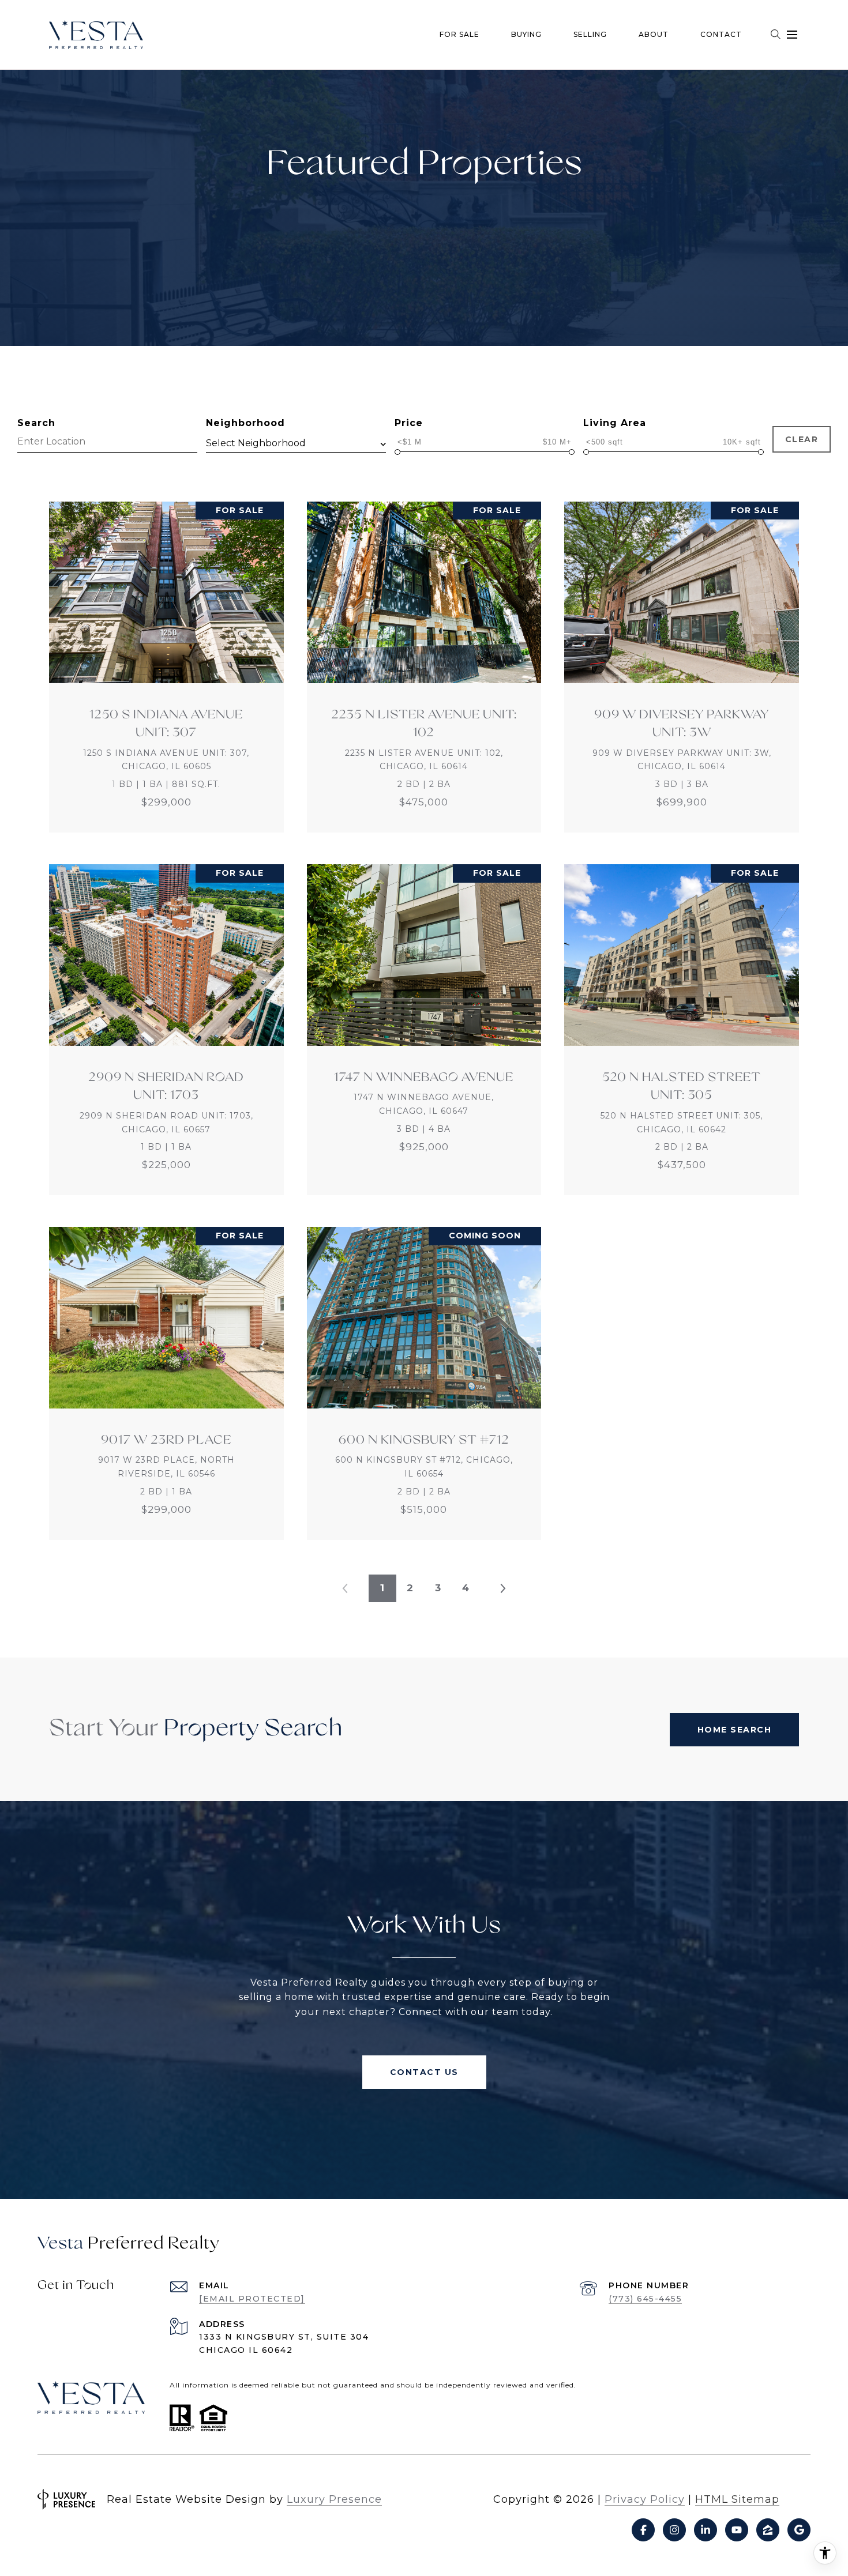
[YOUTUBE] (737, 2530)
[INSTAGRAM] (674, 2530)
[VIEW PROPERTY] (167, 657)
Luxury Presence (334, 2499)
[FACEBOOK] (643, 2530)
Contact (721, 34)
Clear (802, 439)
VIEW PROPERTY (167, 667)
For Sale (459, 34)
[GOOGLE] (799, 2530)
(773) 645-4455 (645, 2299)
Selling (590, 34)
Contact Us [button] (424, 2072)
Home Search (735, 1730)
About (654, 34)
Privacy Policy (645, 2499)
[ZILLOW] (768, 2530)
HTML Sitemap (737, 2499)
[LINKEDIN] (706, 2530)
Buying (526, 34)
